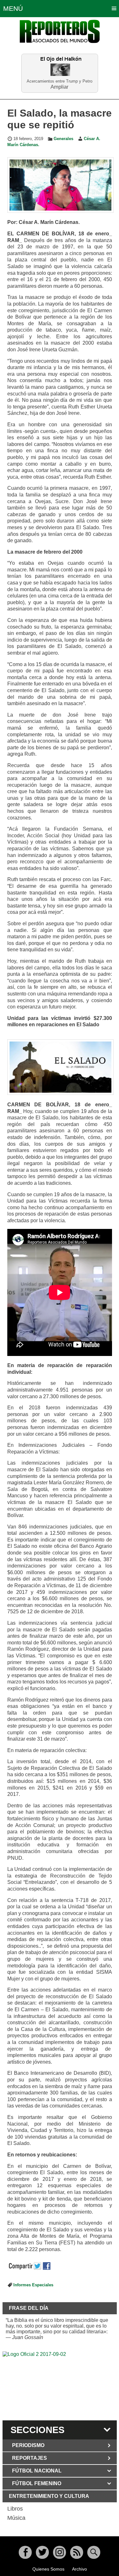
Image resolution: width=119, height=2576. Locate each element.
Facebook (25, 2552)
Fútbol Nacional (37, 2471)
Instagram (60, 2552)
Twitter (42, 2552)
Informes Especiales (33, 2285)
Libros (15, 2509)
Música (16, 2518)
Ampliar (60, 87)
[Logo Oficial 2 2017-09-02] (60, 2385)
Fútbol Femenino (37, 2483)
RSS (77, 2552)
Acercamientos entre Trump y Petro (60, 81)
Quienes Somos (48, 2569)
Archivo (79, 2569)
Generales (63, 139)
